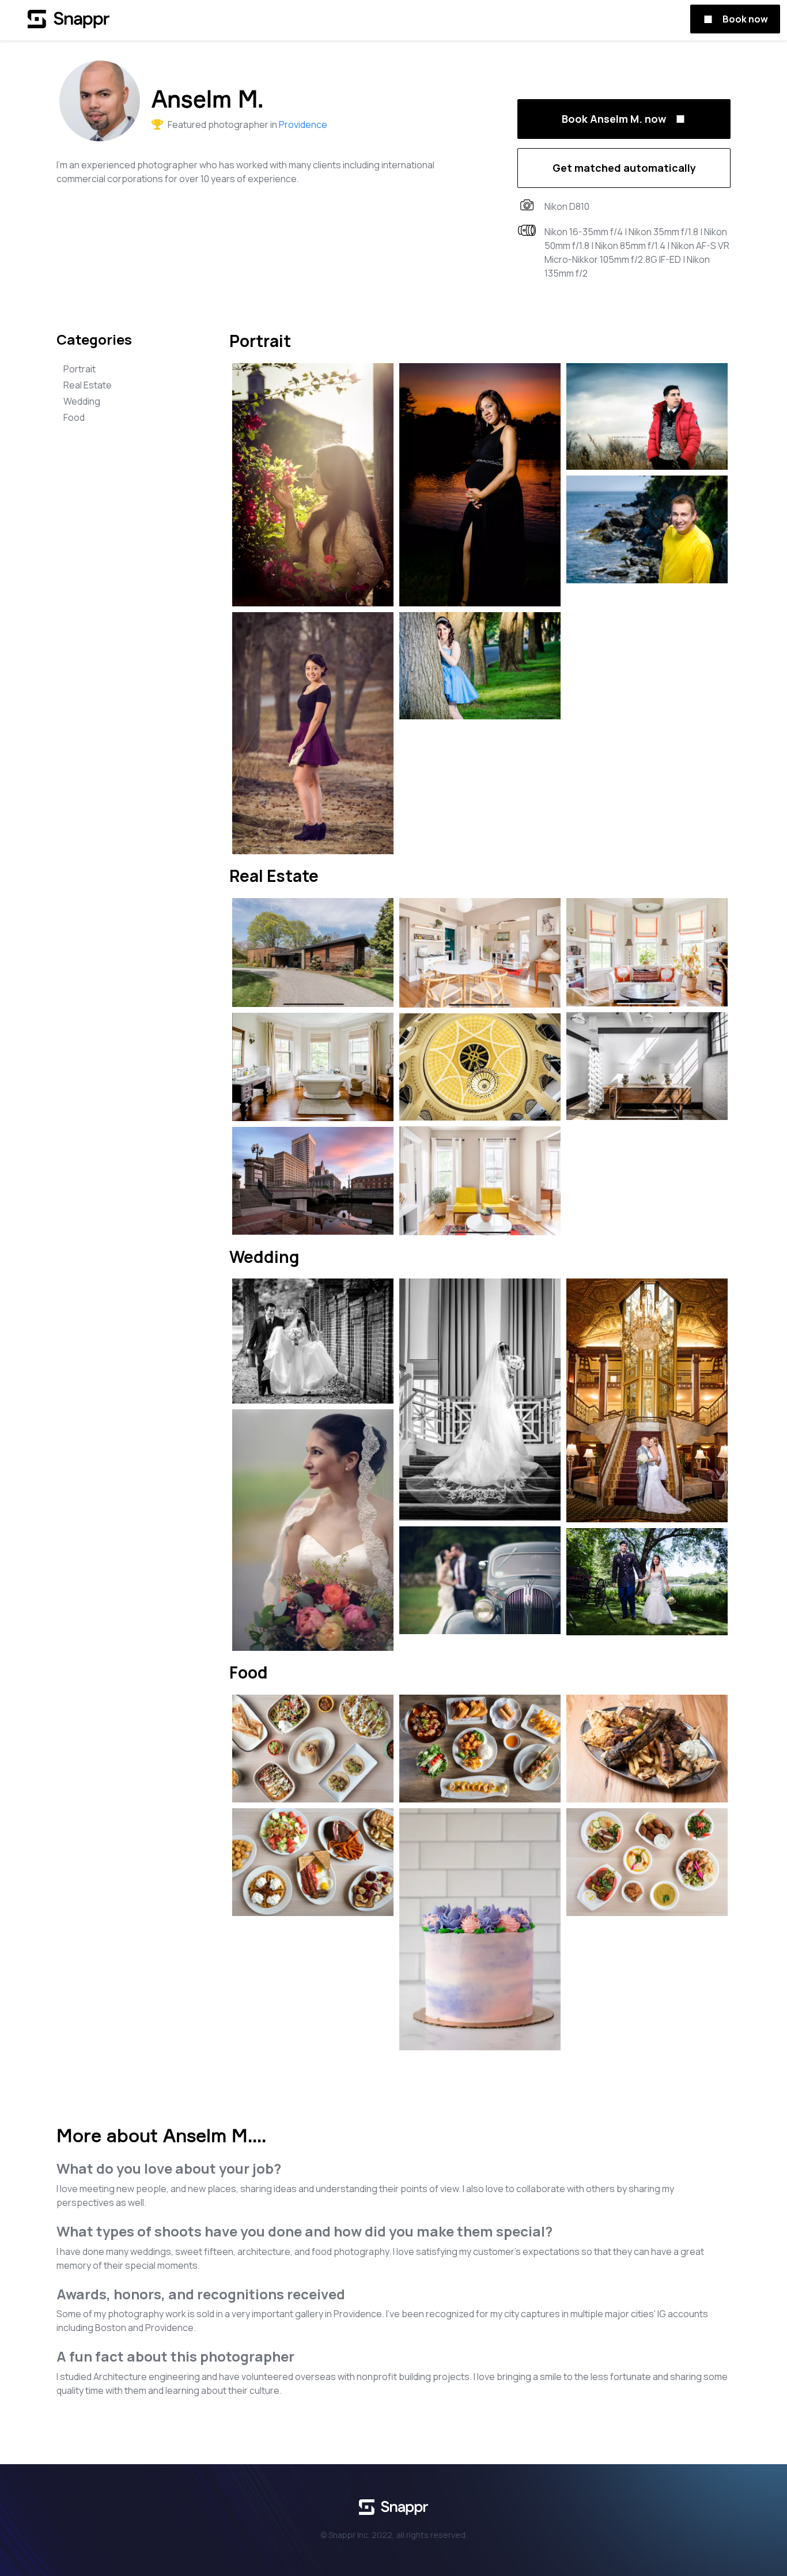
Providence (303, 125)
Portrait (80, 369)
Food (74, 417)
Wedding (82, 401)
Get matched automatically (624, 168)
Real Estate (88, 385)
